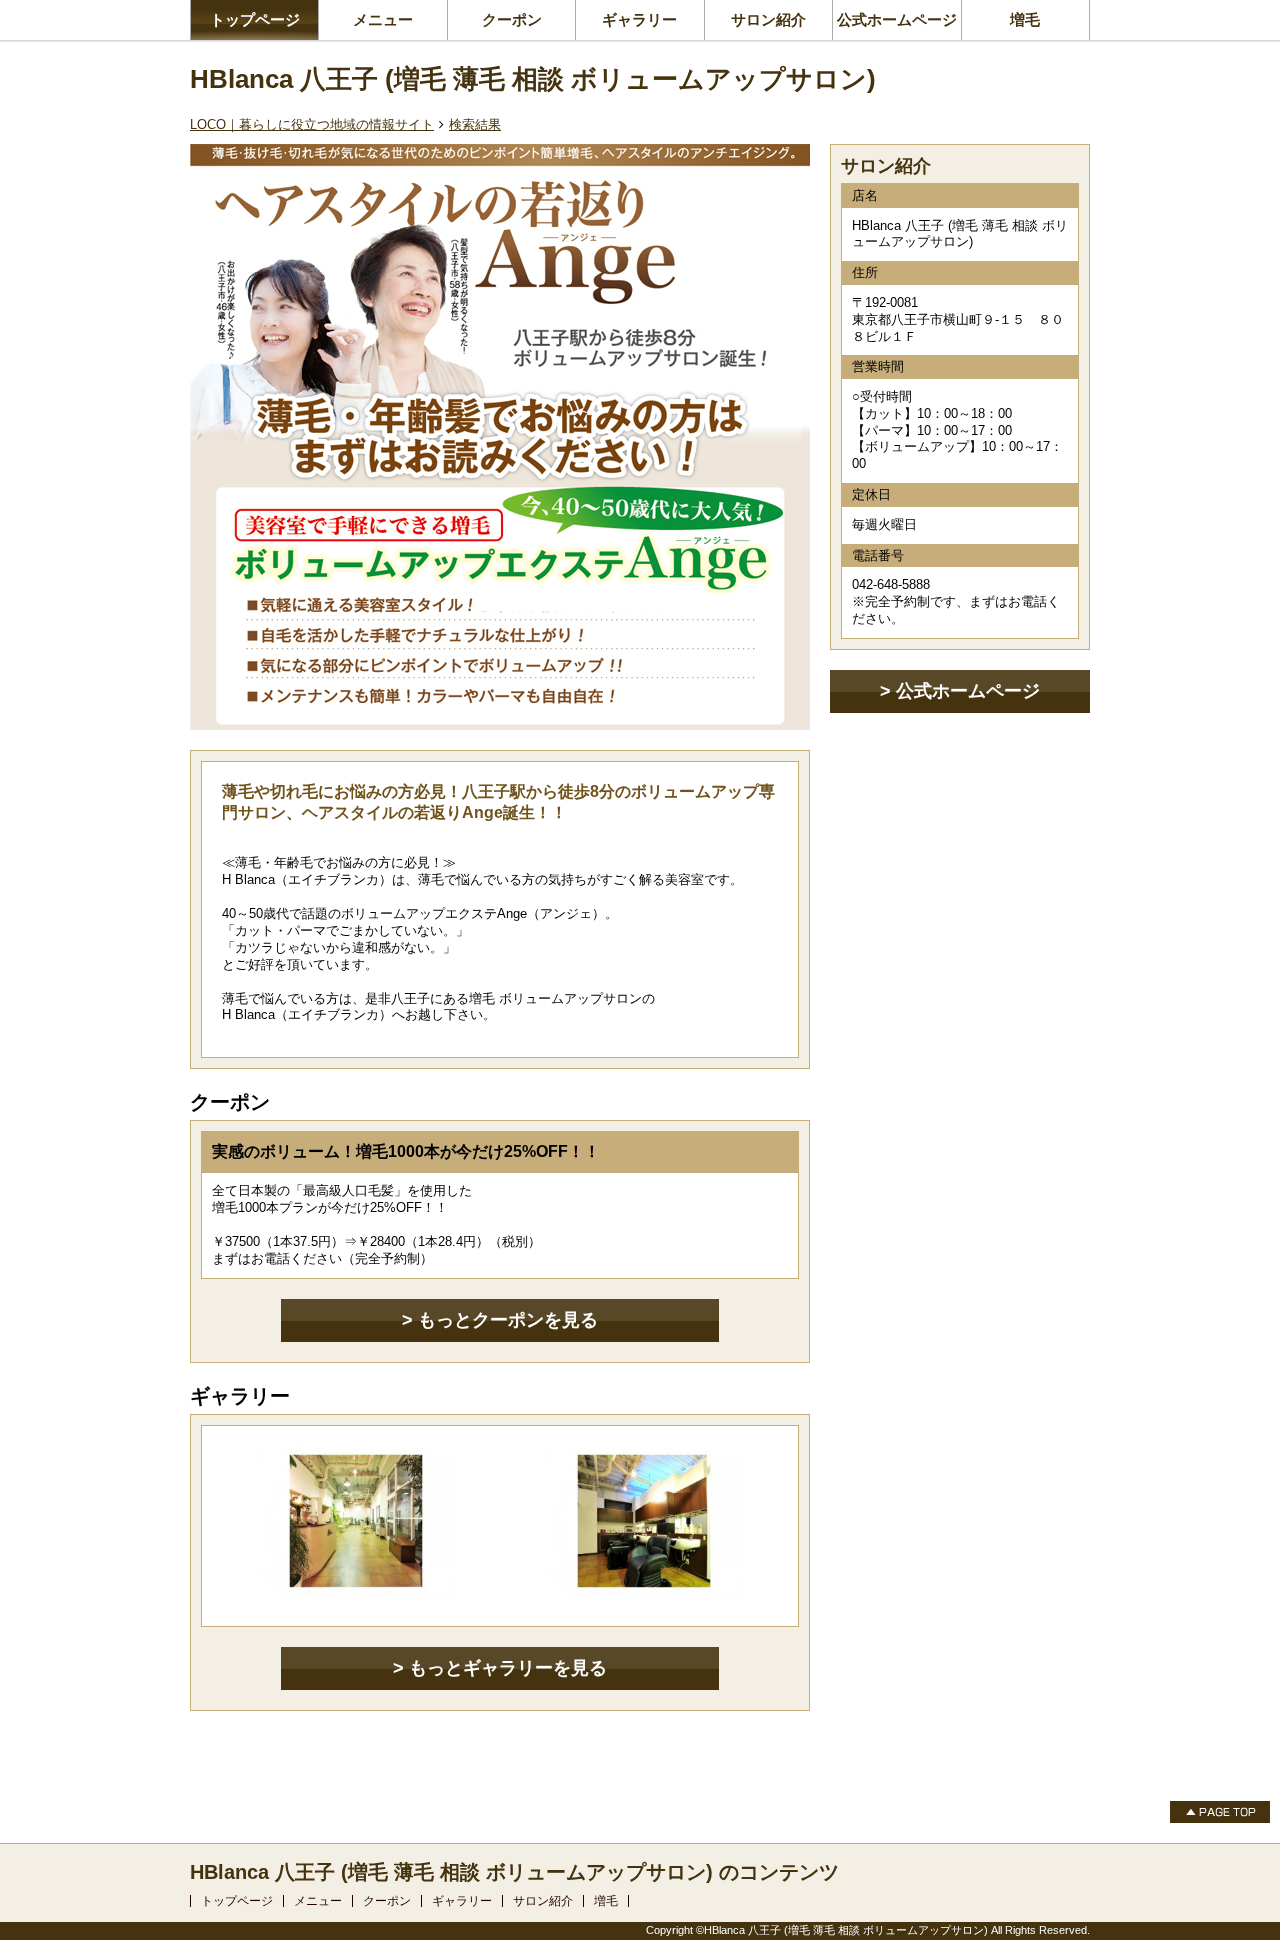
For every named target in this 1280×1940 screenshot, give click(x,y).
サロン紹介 (768, 19)
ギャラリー (639, 19)
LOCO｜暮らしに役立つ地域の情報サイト (312, 124)
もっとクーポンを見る (508, 1320)
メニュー (383, 19)
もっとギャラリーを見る (508, 1668)
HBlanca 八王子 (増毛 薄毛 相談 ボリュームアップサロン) (533, 79)
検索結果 (475, 124)
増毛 (1025, 19)
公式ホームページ (897, 19)
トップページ (255, 19)
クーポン (512, 19)
